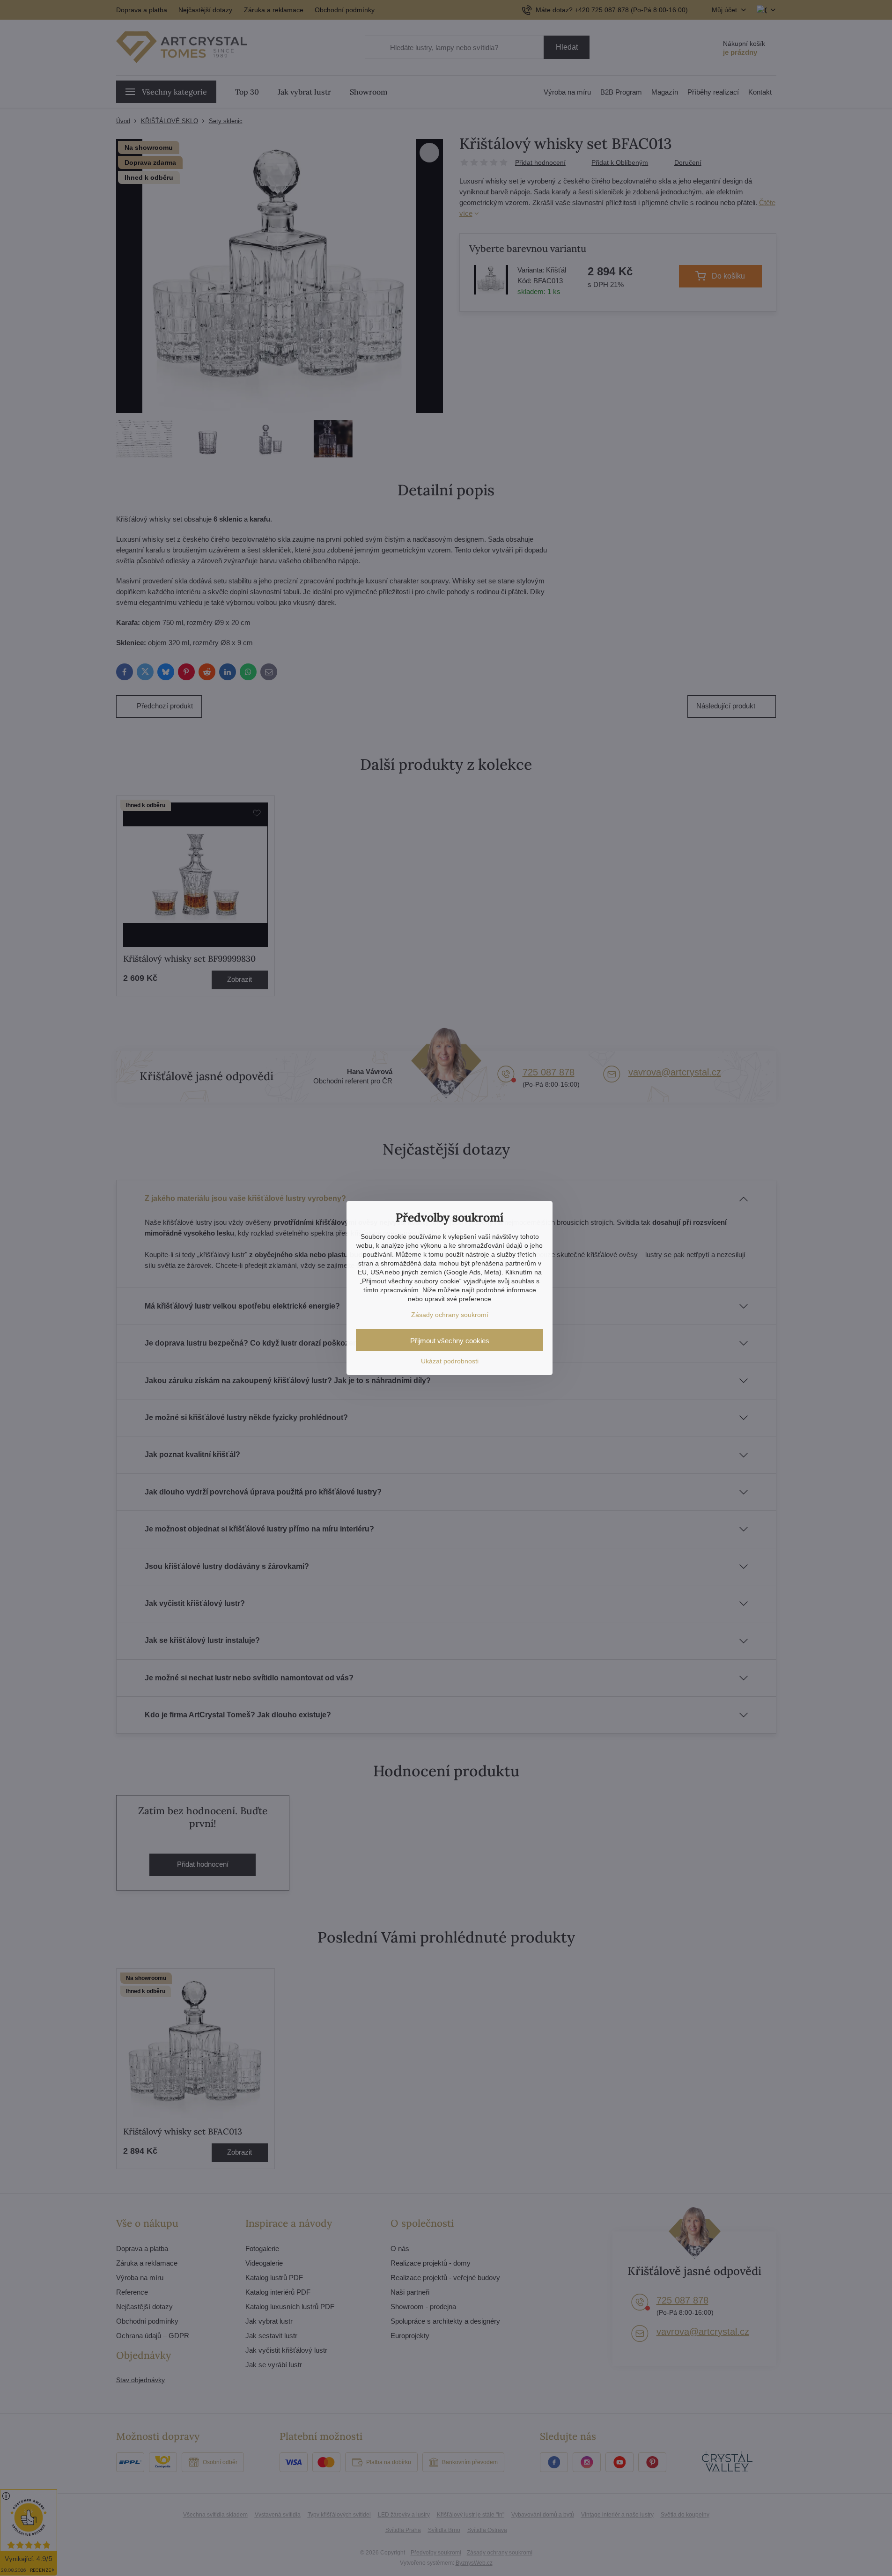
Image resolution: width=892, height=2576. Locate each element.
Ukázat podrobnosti (450, 1361)
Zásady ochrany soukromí (450, 1315)
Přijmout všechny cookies (450, 1341)
